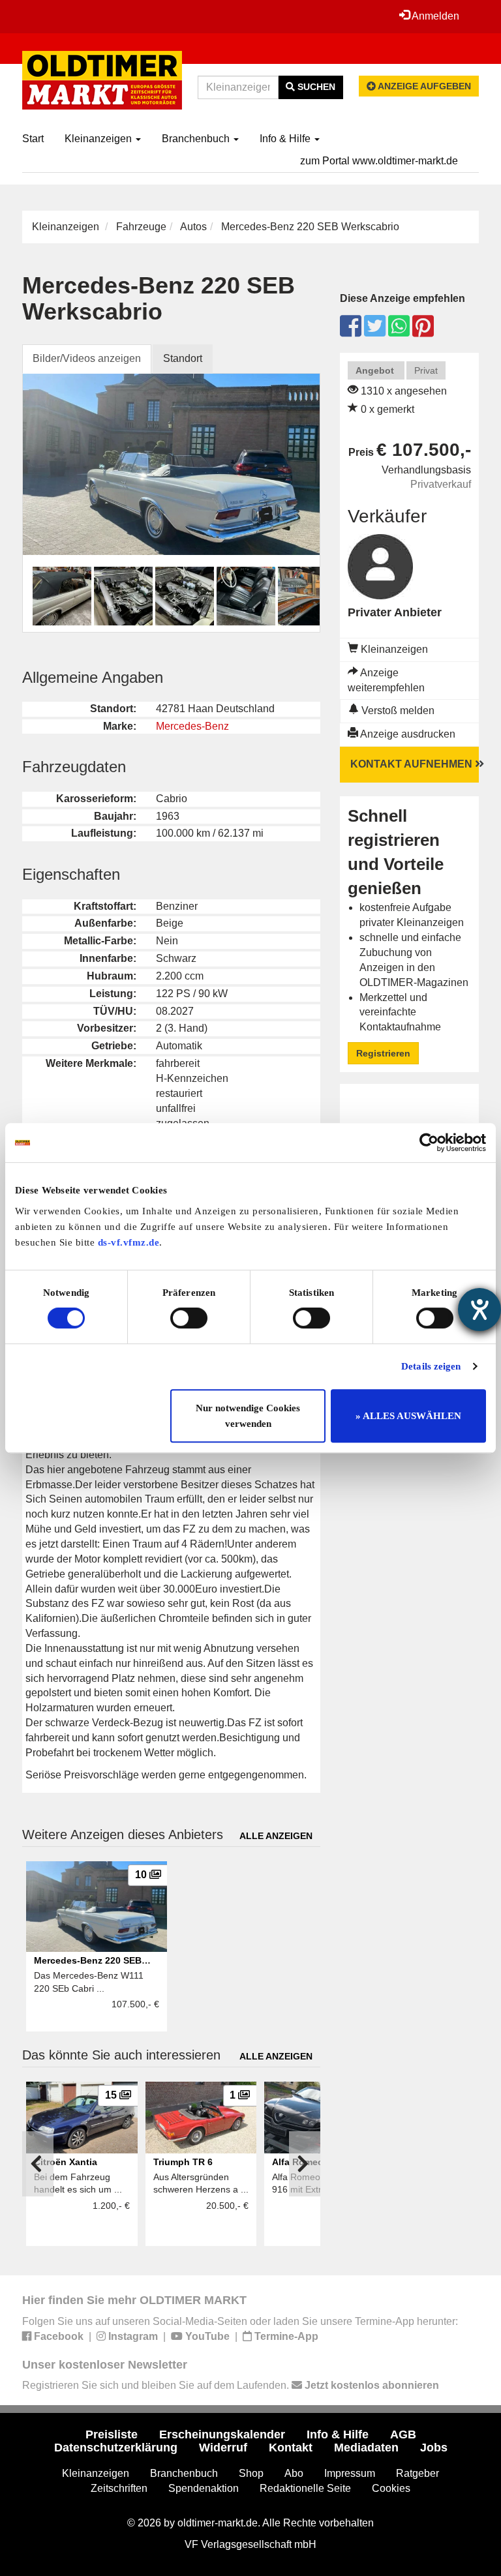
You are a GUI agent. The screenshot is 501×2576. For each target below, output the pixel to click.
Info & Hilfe (286, 139)
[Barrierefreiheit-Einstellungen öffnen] (479, 1310)
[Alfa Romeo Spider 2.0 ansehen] (320, 2117)
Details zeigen (431, 1366)
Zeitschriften (119, 2488)
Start (33, 139)
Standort (183, 358)
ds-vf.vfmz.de (129, 1242)
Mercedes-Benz (192, 726)
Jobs (434, 2448)
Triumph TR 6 (183, 2162)
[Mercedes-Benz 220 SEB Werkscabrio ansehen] (97, 1906)
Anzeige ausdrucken (407, 734)
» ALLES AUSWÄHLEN (408, 1416)
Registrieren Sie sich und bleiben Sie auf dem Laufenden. (231, 2385)
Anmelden (434, 16)
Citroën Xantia (66, 2162)
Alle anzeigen (276, 1836)
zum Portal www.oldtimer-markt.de (379, 161)
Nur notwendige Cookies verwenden (248, 1416)
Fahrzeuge (141, 227)
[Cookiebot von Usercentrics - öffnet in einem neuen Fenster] (429, 1143)
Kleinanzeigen (99, 139)
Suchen (315, 87)
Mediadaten (366, 2448)
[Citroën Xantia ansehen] (82, 2117)
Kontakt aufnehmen (413, 764)
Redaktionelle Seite (305, 2488)
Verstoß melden (397, 711)
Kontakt (291, 2448)
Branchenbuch (197, 139)
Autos (193, 227)
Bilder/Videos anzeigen (87, 358)
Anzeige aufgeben (423, 86)
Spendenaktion (204, 2488)
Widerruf (223, 2448)
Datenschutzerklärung (116, 2448)
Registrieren (383, 1053)
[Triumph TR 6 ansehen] (201, 2117)
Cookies (391, 2488)
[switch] (189, 1318)
